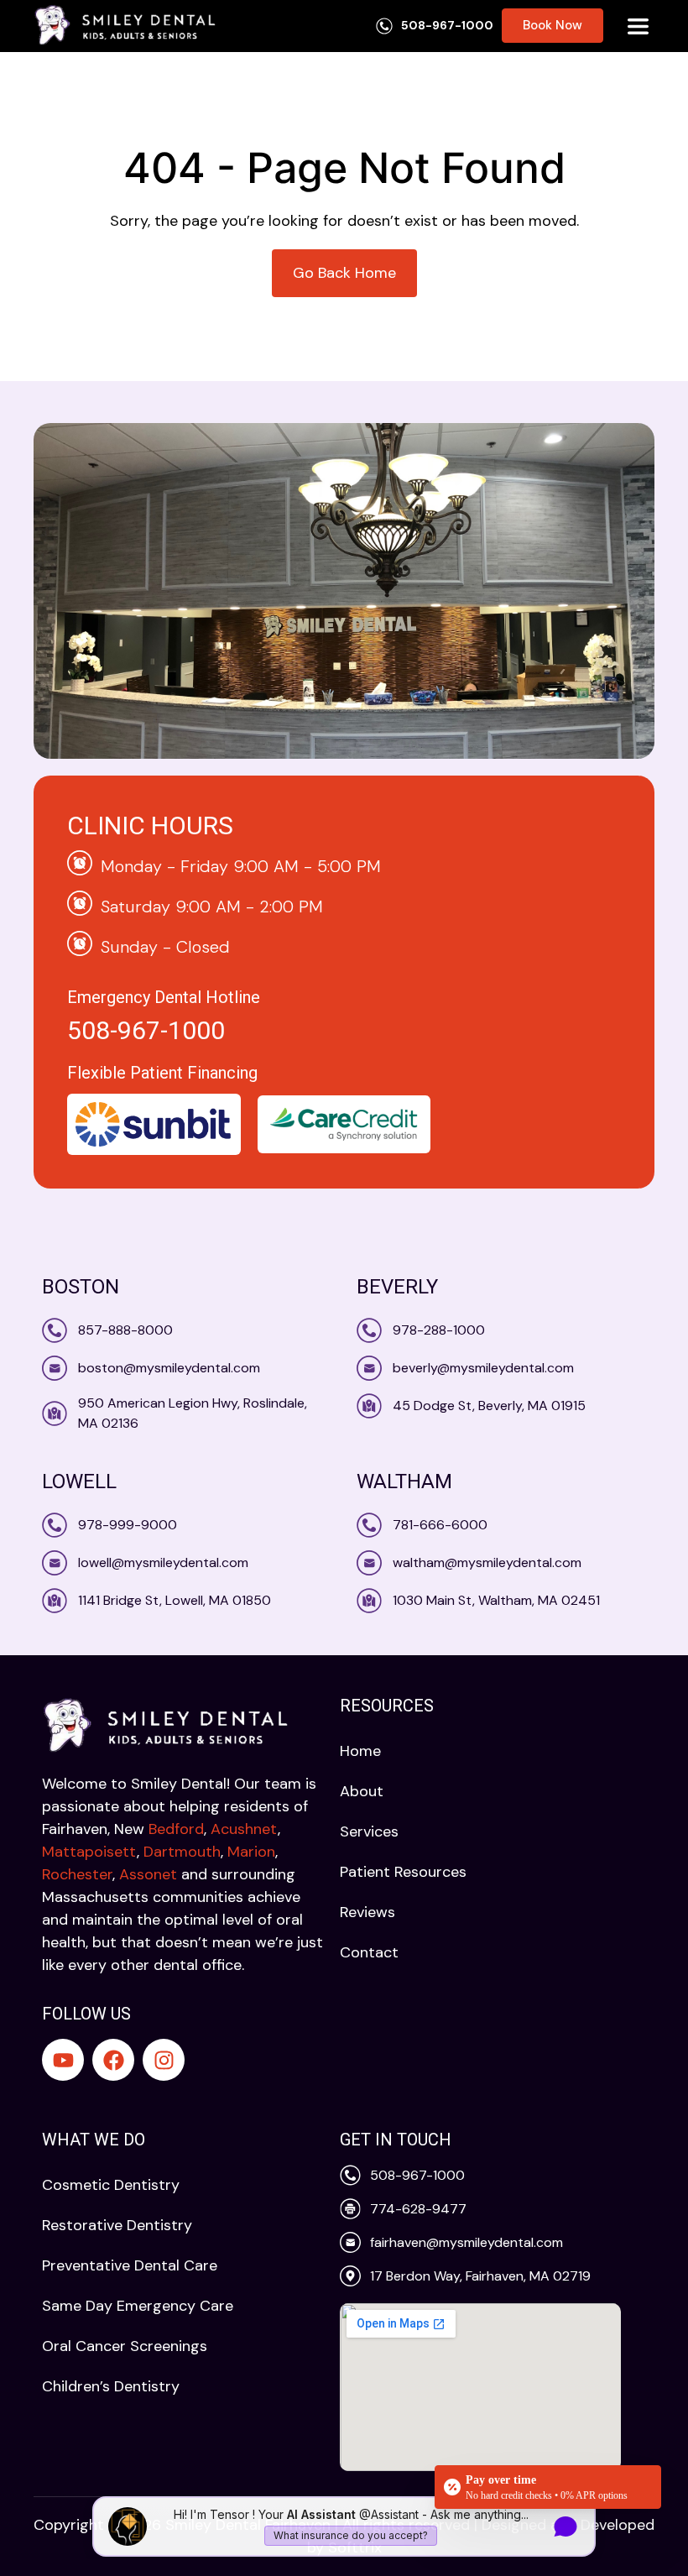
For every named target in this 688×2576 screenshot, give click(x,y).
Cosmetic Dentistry (111, 2185)
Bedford (176, 1829)
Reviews (367, 1912)
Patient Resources (403, 1872)
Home (360, 1751)
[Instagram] (164, 2060)
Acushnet (244, 1829)
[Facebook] (113, 2060)
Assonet (148, 1874)
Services (369, 1831)
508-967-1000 (146, 1030)
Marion (251, 1852)
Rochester (77, 1874)
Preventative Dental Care (130, 2265)
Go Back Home (344, 273)
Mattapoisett (89, 1852)
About (362, 1791)
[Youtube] (63, 2060)
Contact (369, 1952)
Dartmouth (182, 1852)
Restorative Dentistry (117, 2225)
